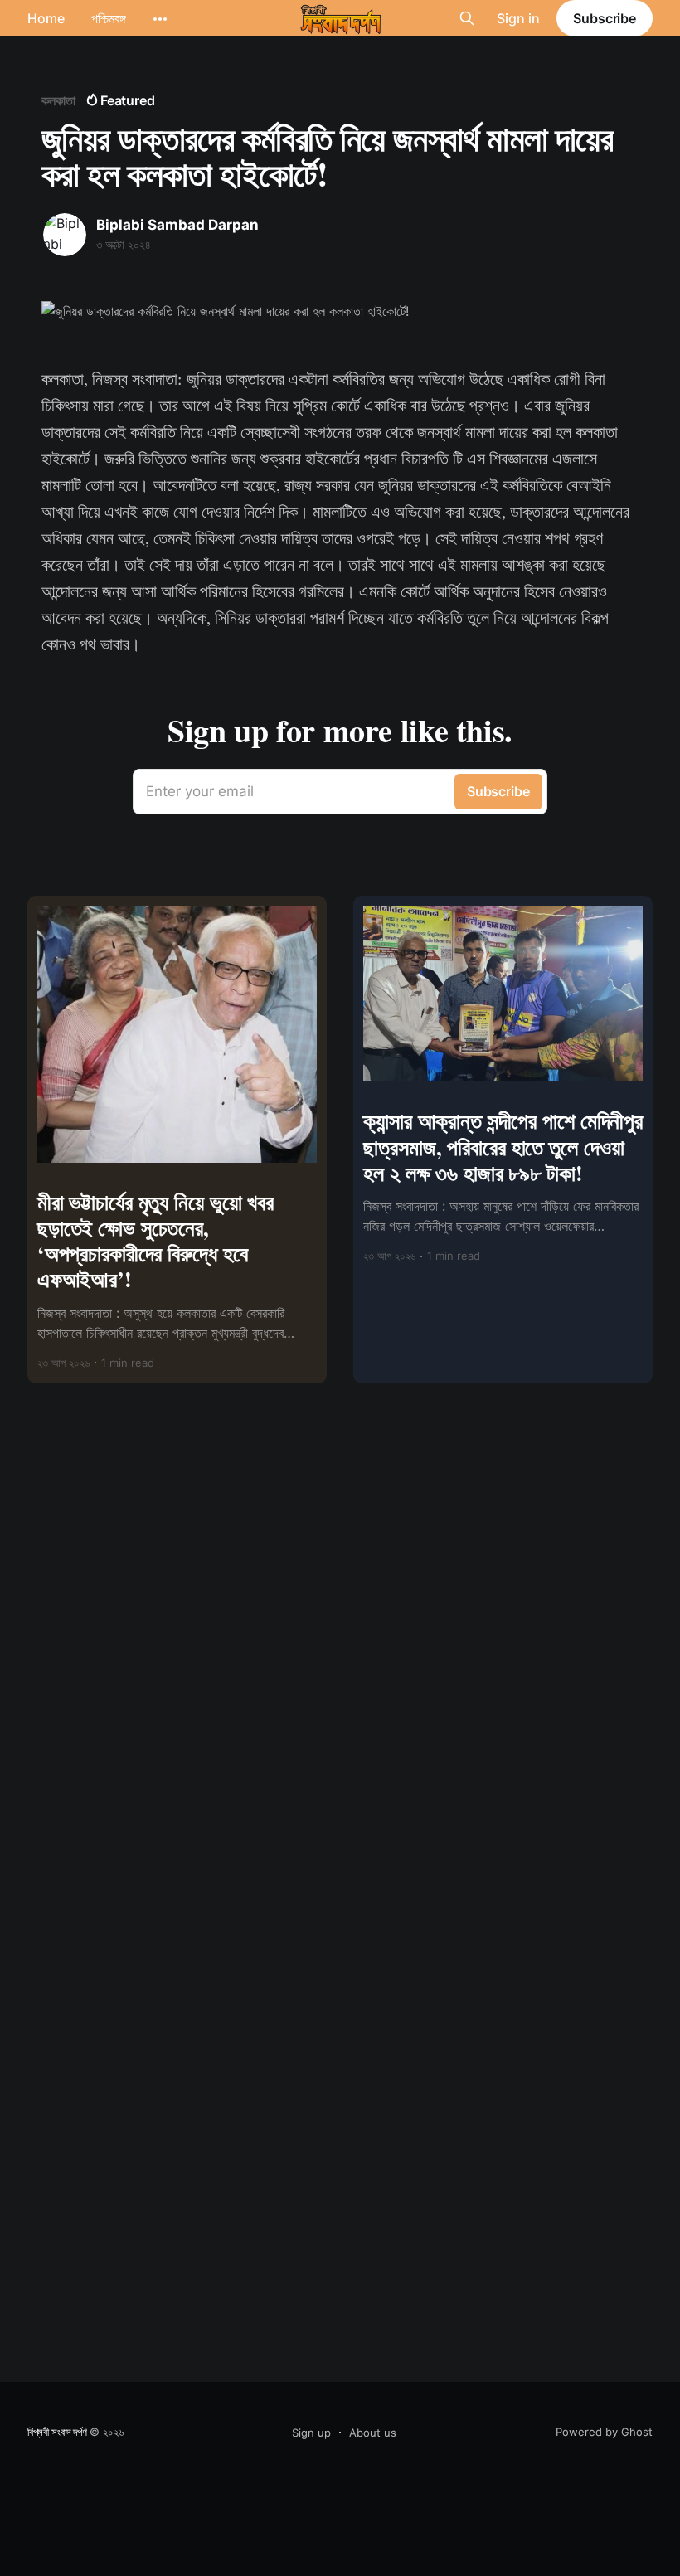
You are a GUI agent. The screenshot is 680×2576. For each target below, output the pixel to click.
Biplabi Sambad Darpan (177, 225)
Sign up (311, 2433)
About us (373, 2433)
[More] (160, 19)
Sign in (518, 18)
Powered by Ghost (604, 2432)
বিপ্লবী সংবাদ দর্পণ (57, 2432)
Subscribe (605, 18)
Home (46, 18)
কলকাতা (58, 100)
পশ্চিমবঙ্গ (109, 18)
